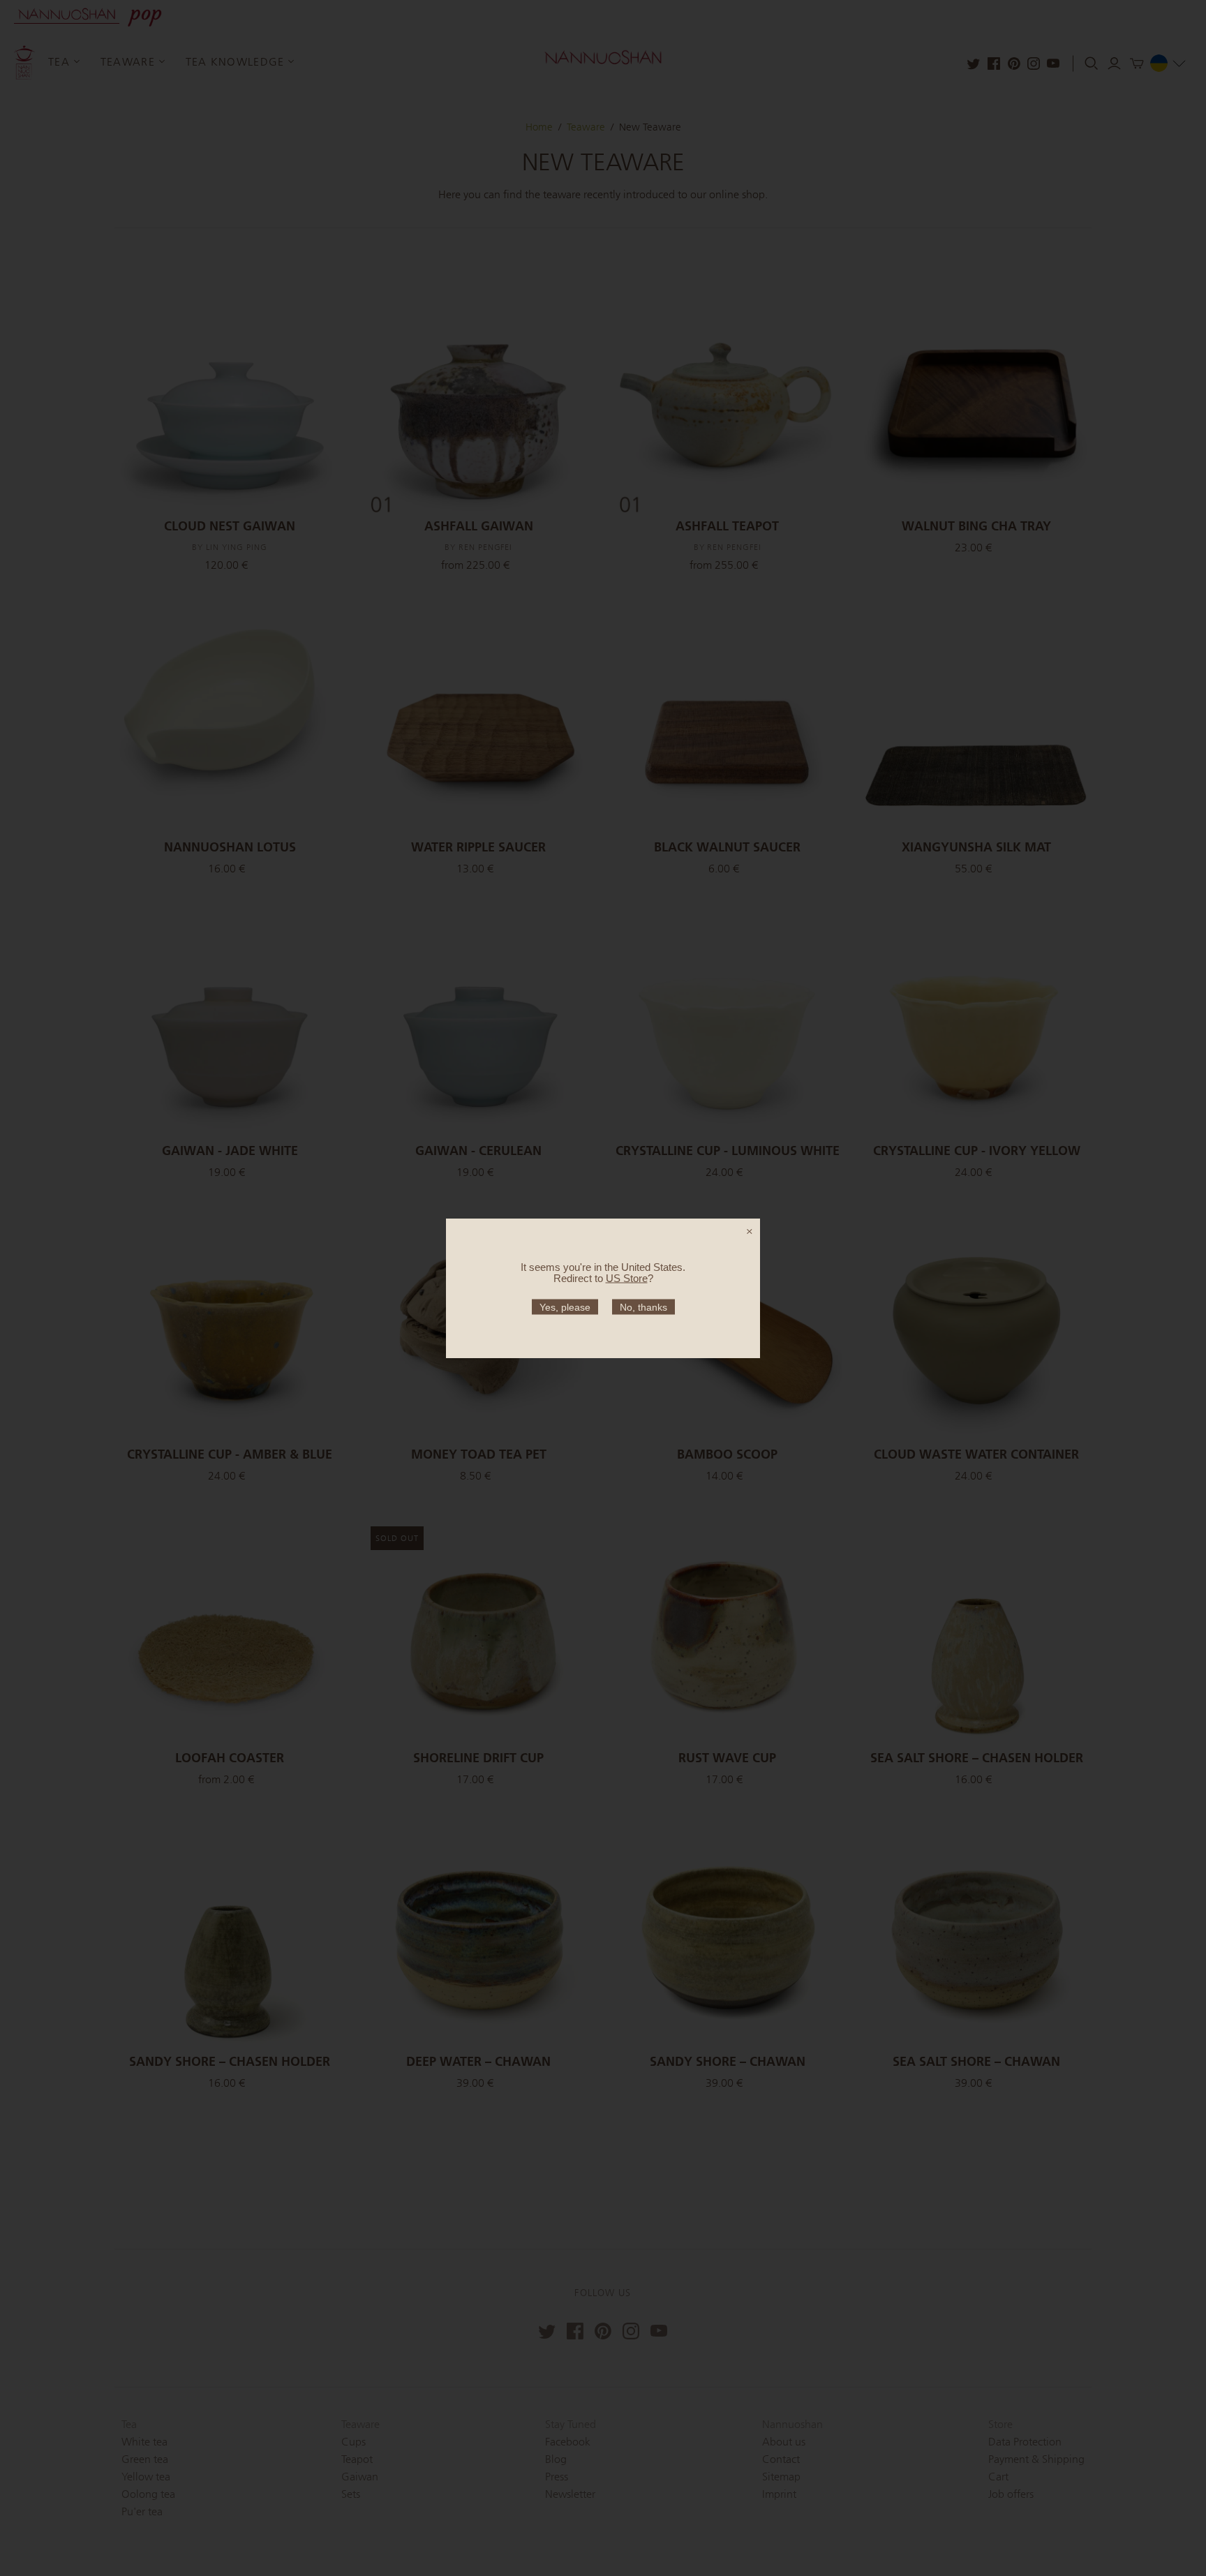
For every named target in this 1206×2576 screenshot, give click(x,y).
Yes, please (565, 1306)
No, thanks (643, 1306)
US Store (627, 1278)
